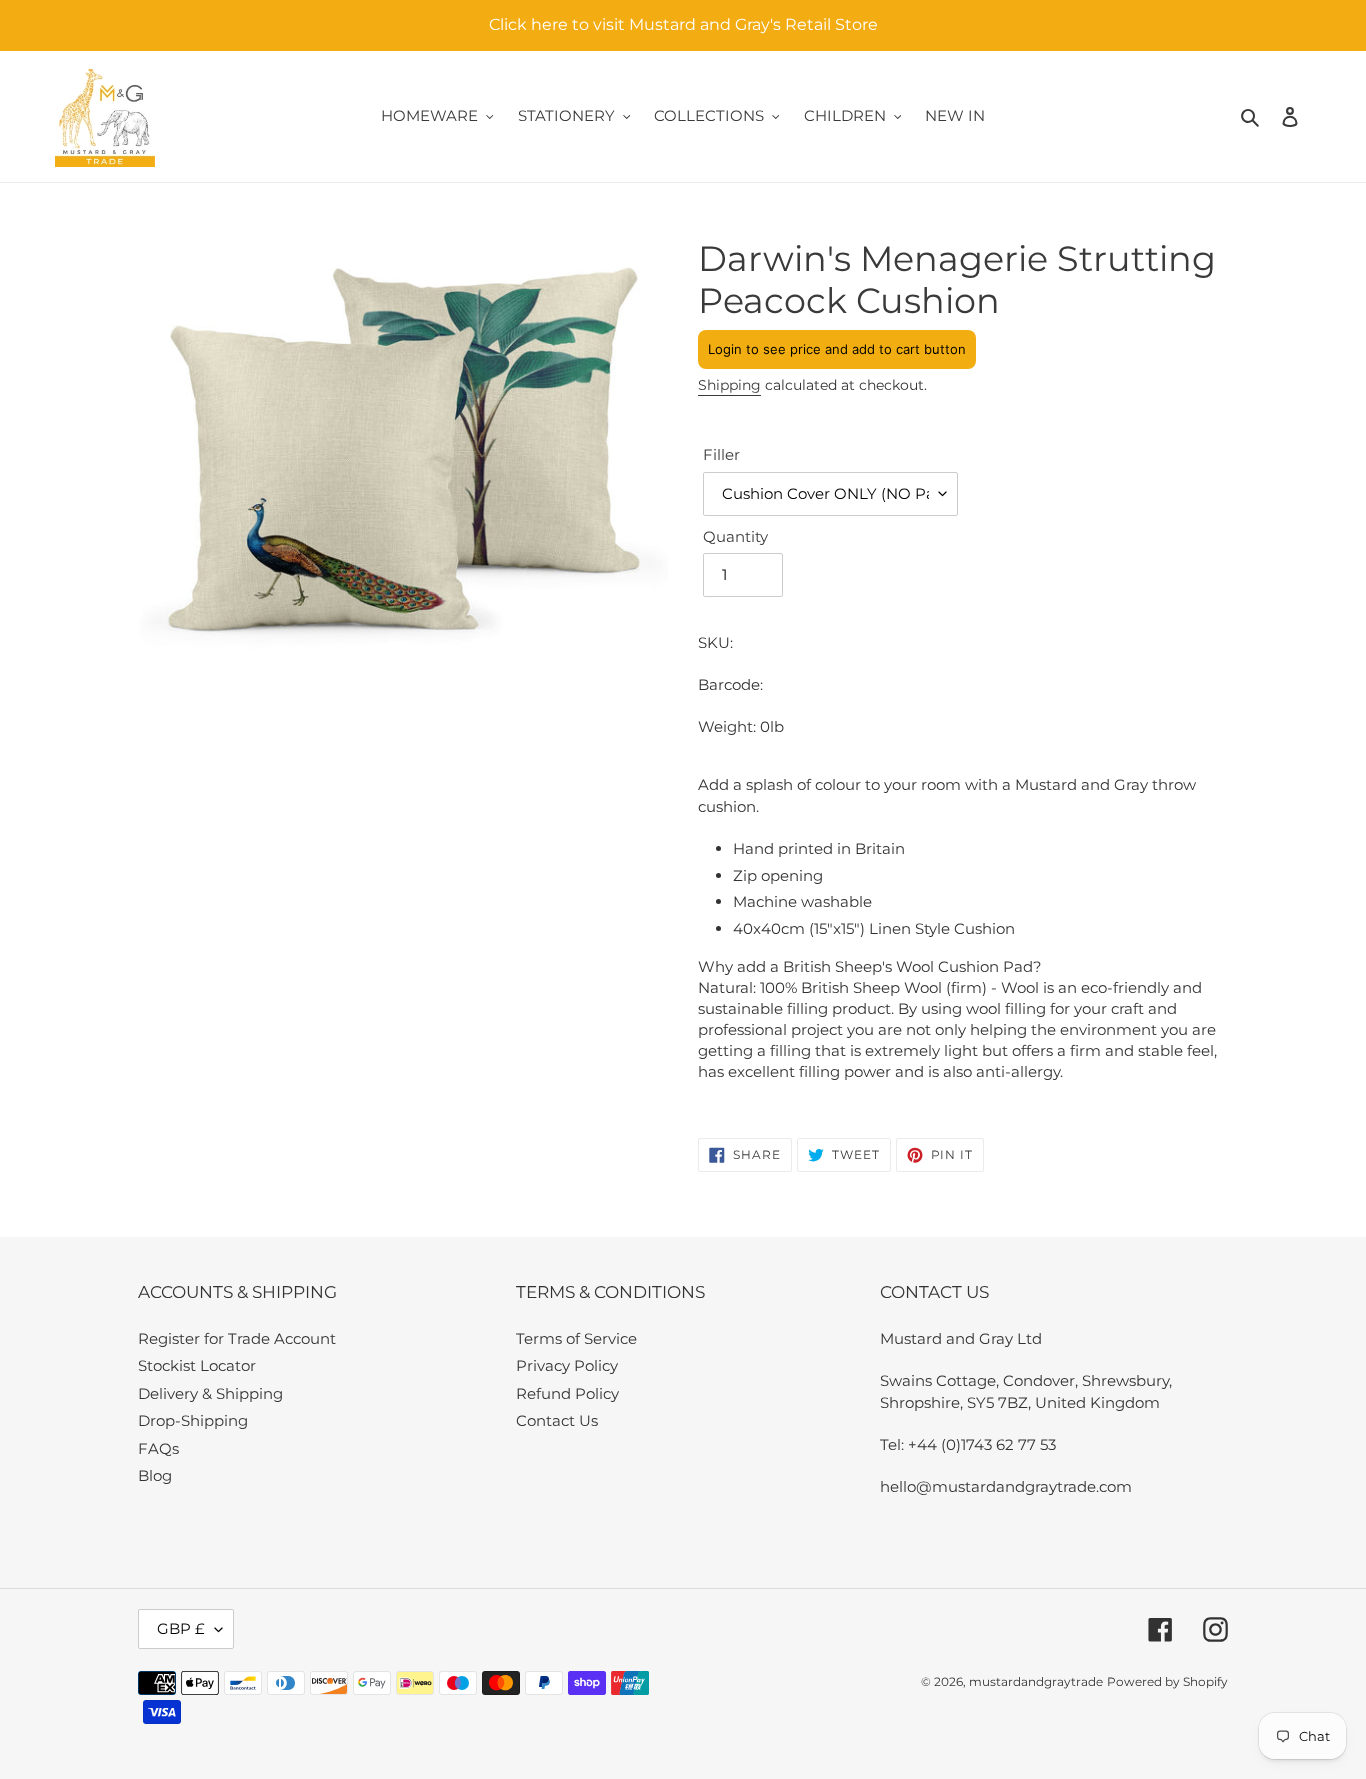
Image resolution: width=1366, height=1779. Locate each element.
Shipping (729, 385)
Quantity (735, 536)
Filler (721, 454)
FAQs (158, 1448)
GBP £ (181, 1628)
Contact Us (557, 1420)
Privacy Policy (567, 1365)
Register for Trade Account (237, 1338)
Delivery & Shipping (210, 1393)
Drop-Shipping (193, 1420)
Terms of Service (576, 1338)
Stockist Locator (197, 1365)
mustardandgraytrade (1036, 1681)
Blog (155, 1475)
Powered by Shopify (1167, 1681)
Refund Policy (567, 1393)
